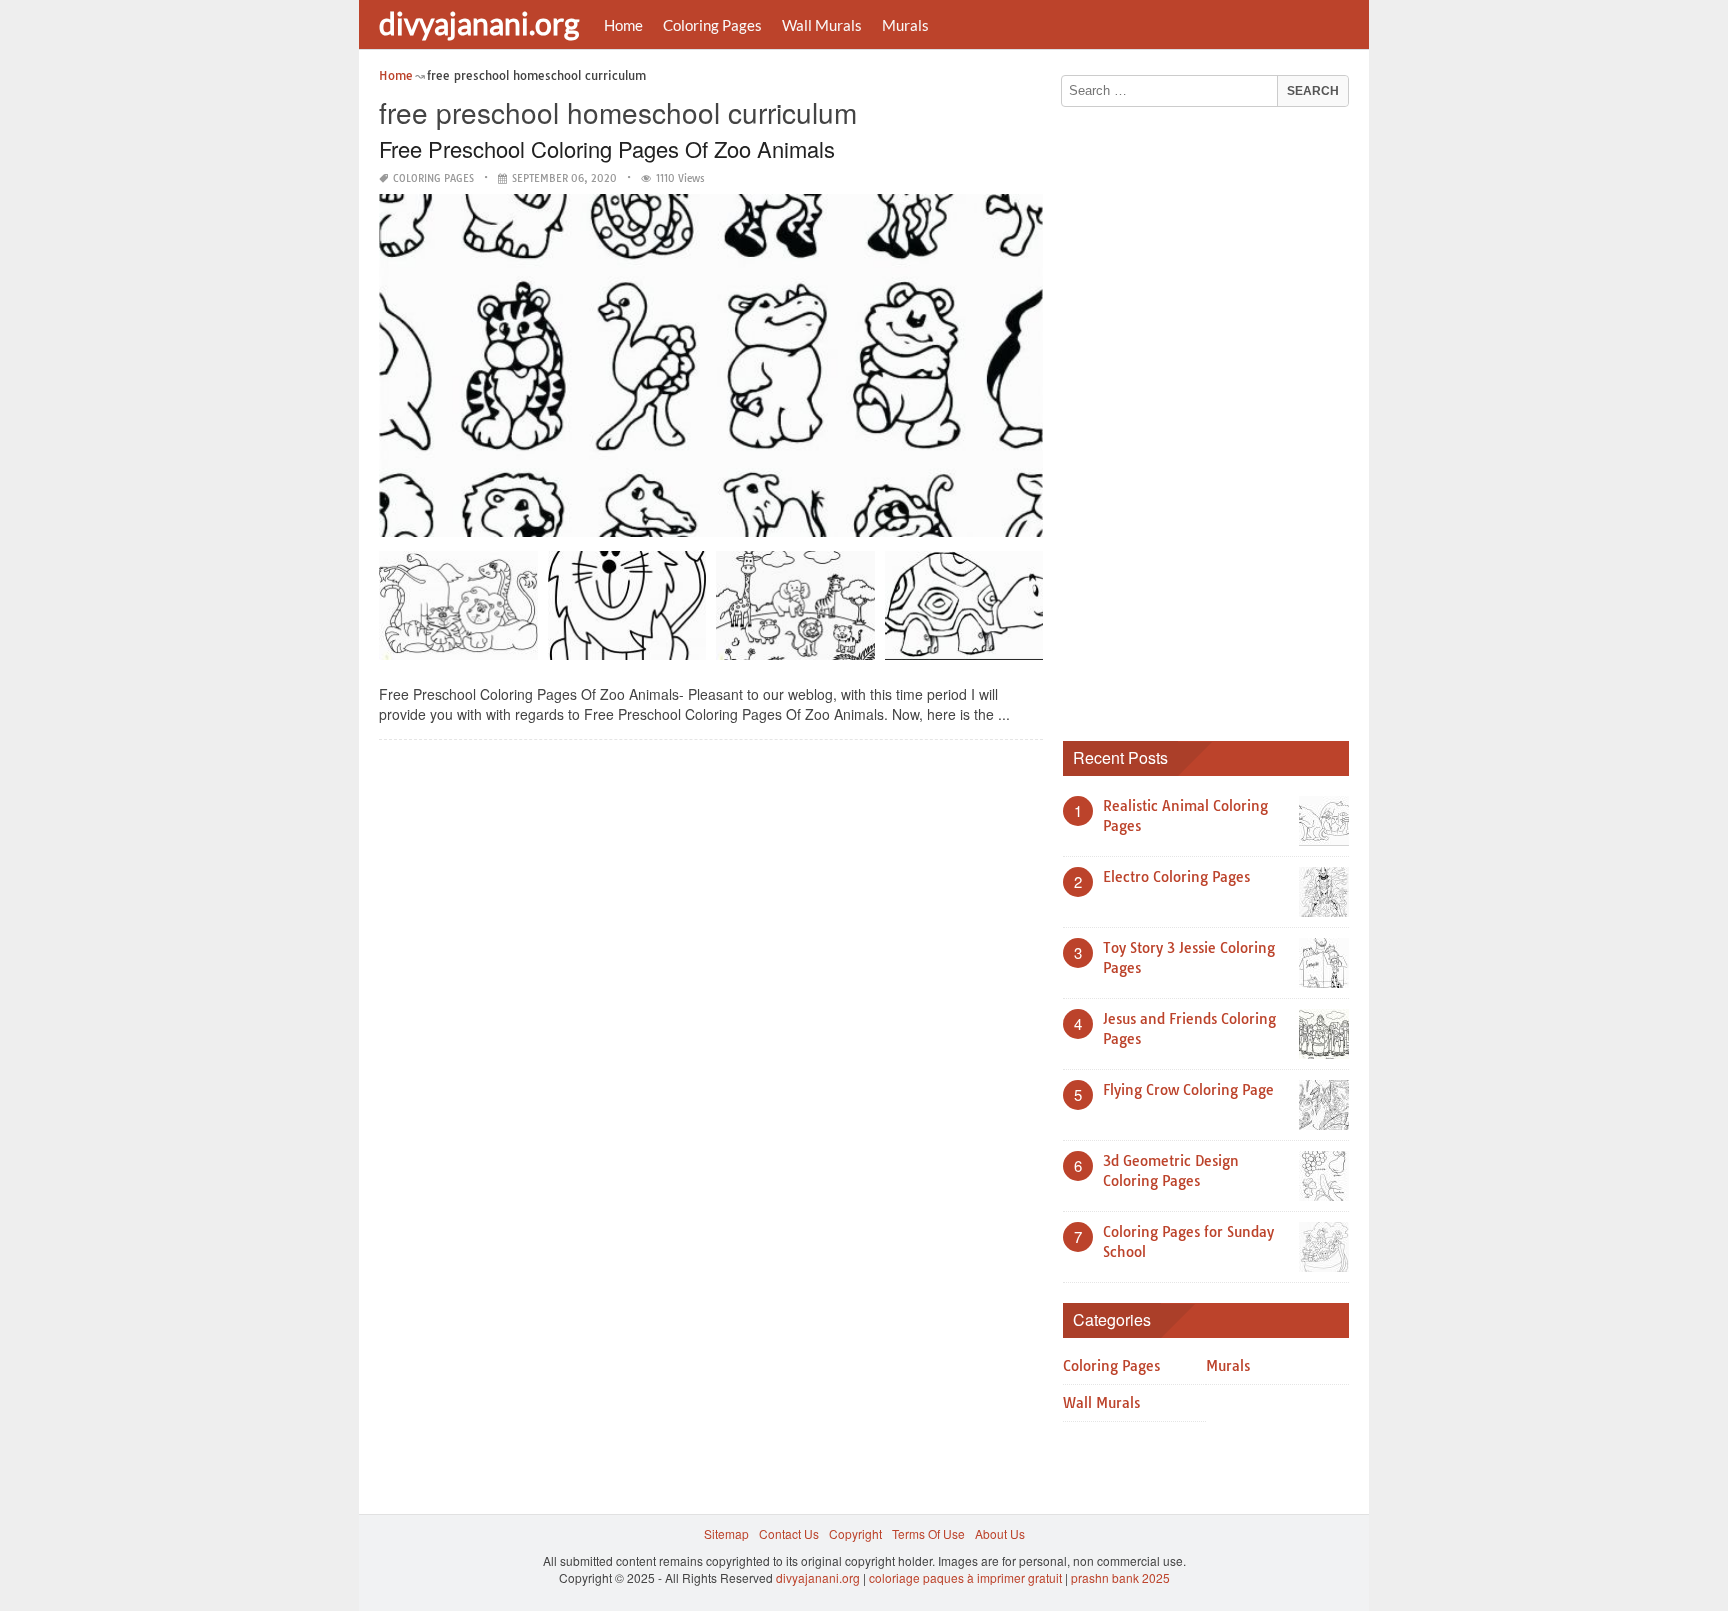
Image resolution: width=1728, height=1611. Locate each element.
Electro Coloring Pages (1176, 877)
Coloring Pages (712, 25)
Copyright (855, 1533)
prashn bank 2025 (1120, 1577)
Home (623, 25)
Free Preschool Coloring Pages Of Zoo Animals (607, 148)
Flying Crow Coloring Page (1188, 1090)
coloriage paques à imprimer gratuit (965, 1577)
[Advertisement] (1213, 417)
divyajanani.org (479, 23)
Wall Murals (822, 25)
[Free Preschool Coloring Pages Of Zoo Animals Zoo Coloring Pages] (627, 612)
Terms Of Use (928, 1533)
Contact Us (789, 1533)
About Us (1000, 1533)
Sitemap (726, 1533)
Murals (905, 25)
